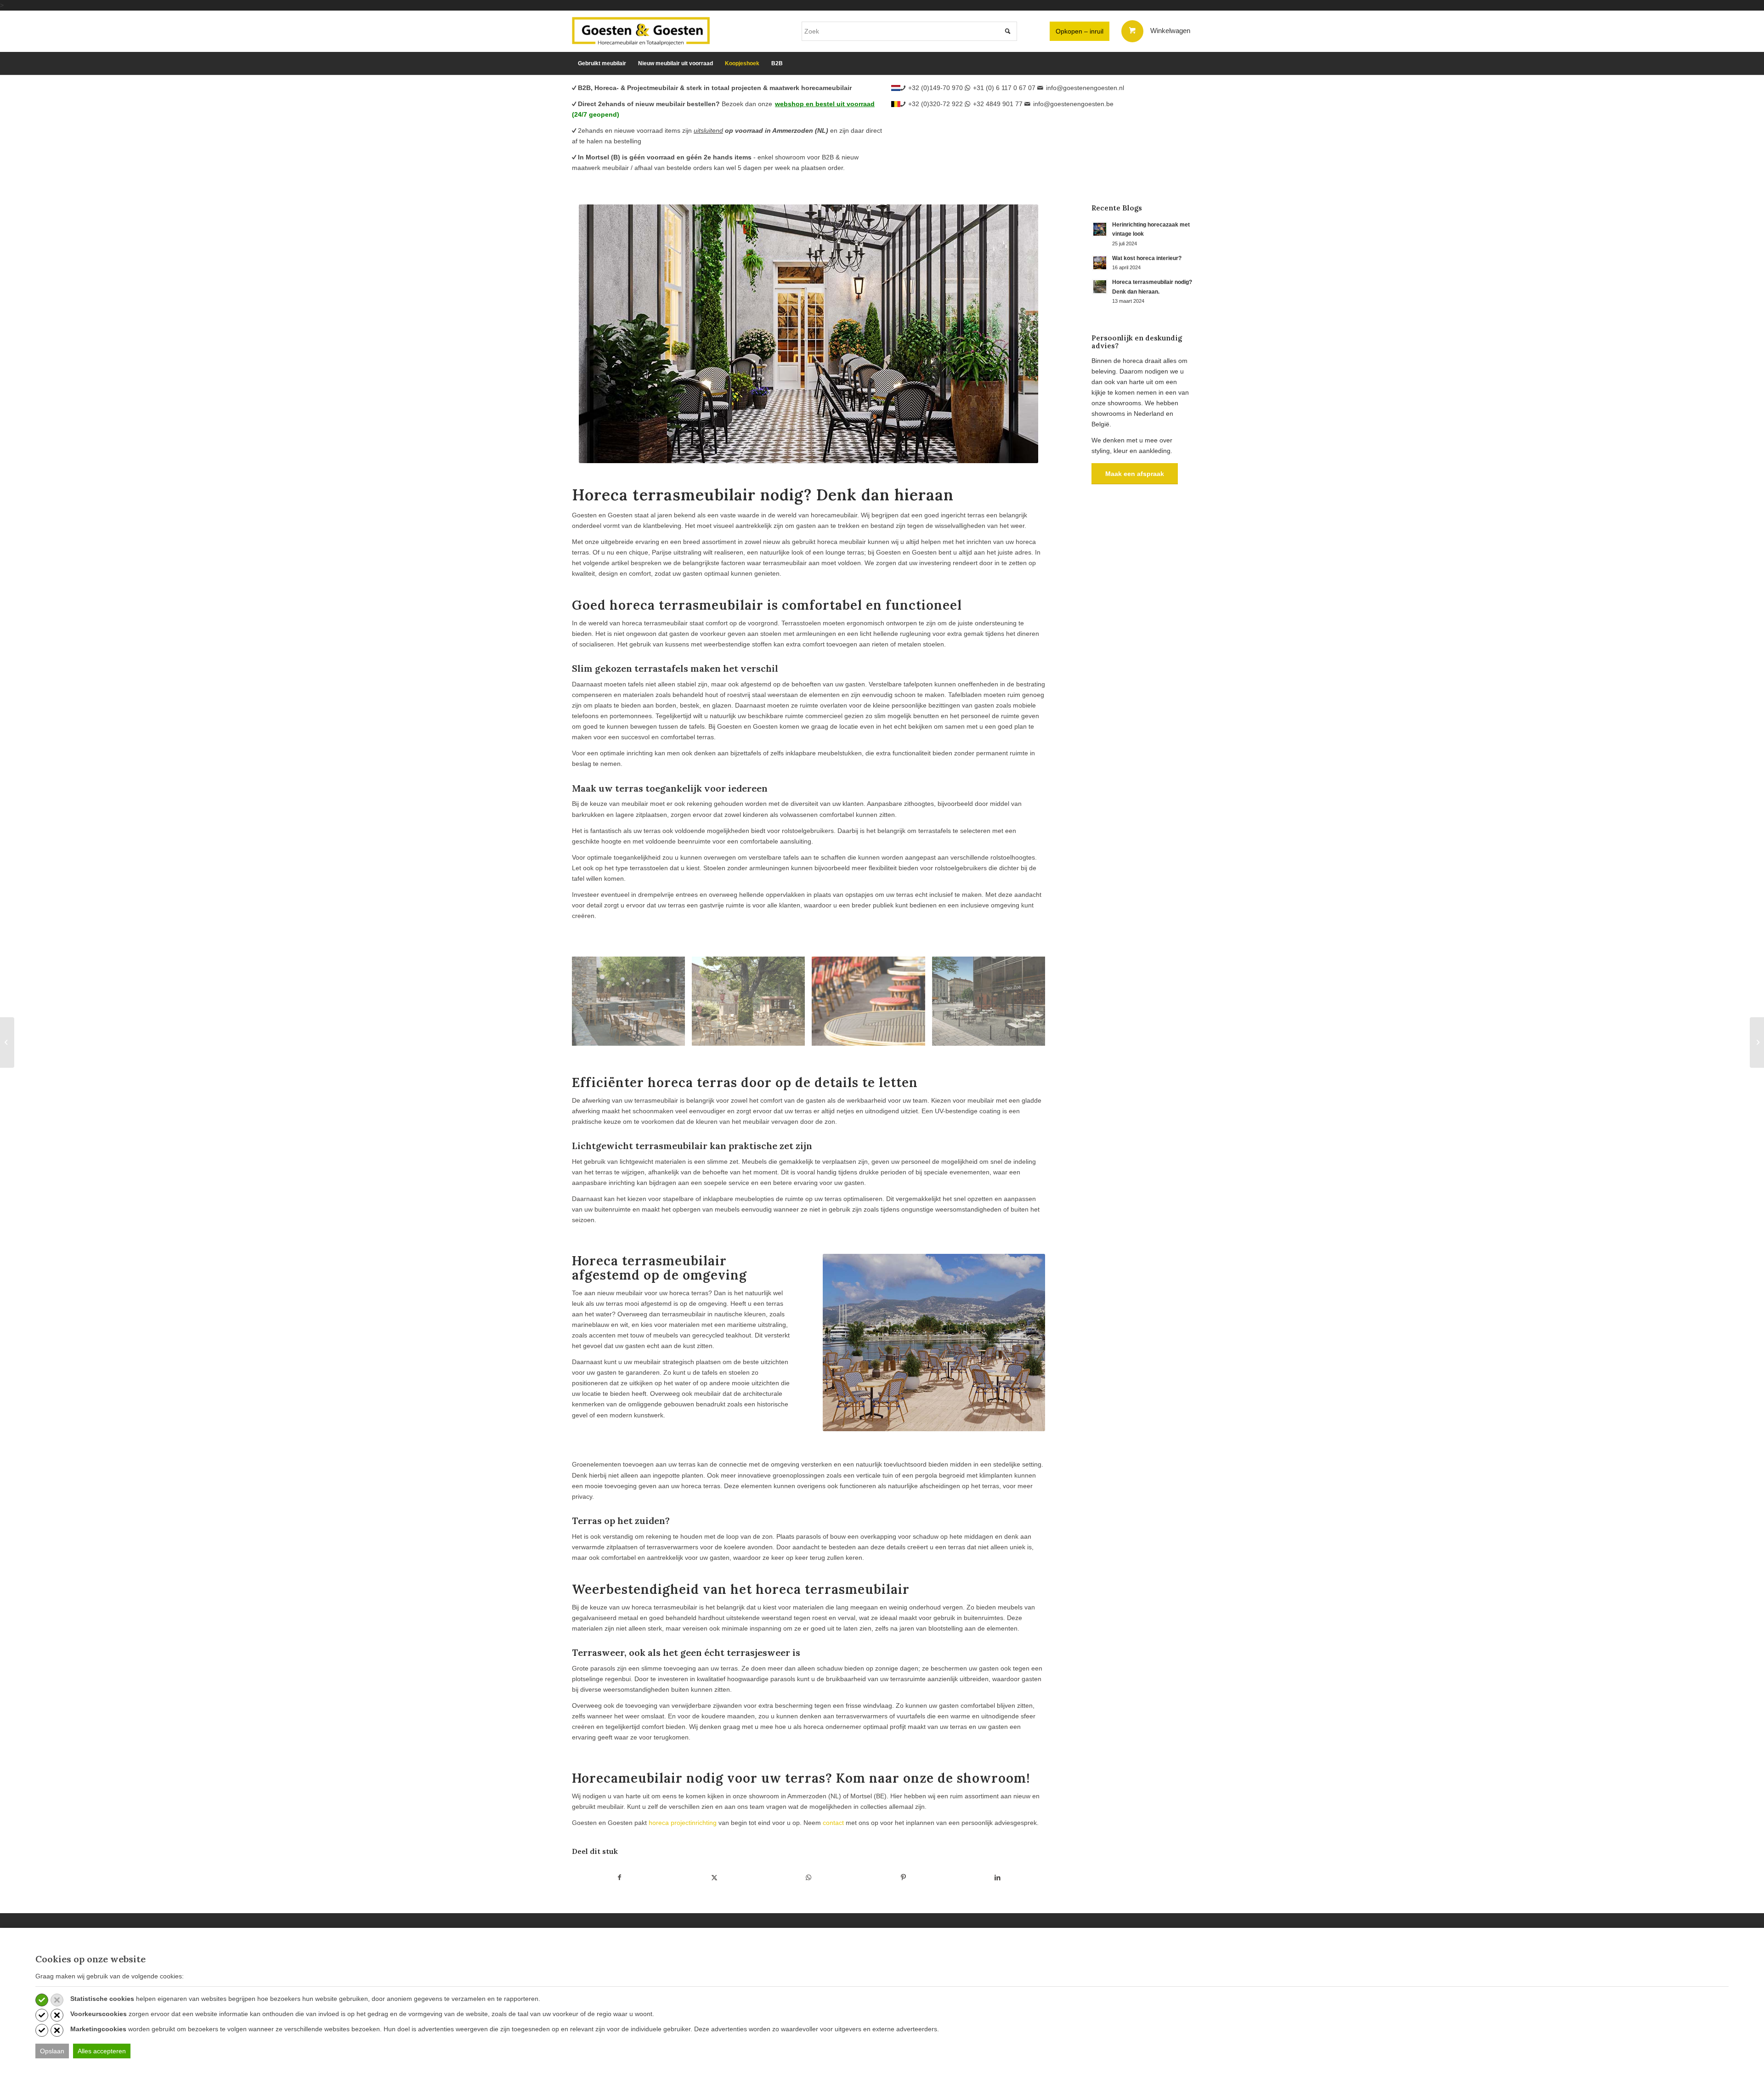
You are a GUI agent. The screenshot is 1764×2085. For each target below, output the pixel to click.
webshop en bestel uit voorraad (825, 104)
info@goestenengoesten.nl (1085, 88)
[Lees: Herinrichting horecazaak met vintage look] (1100, 229)
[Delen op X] (715, 1878)
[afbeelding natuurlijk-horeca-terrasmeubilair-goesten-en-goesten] (752, 1005)
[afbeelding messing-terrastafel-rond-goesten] (872, 1005)
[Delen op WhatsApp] (809, 1878)
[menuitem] (602, 63)
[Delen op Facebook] (620, 1878)
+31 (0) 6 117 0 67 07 (1004, 88)
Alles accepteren (102, 2051)
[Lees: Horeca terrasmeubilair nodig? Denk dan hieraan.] (1100, 287)
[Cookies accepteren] (42, 2000)
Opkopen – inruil (1080, 31)
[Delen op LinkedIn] (998, 1878)
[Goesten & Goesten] (641, 31)
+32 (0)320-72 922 (936, 104)
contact (833, 1823)
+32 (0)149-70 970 (936, 88)
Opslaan (52, 2051)
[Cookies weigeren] (57, 2000)
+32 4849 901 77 (998, 104)
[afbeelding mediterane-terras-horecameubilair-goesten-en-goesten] (632, 1005)
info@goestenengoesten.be (1073, 104)
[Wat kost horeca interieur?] (1757, 1042)
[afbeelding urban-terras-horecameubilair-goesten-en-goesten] (992, 1005)
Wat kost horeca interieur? (1147, 258)
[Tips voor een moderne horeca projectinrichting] (7, 1042)
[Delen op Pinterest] (903, 1878)
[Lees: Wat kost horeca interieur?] (1100, 263)
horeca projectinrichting (683, 1823)
